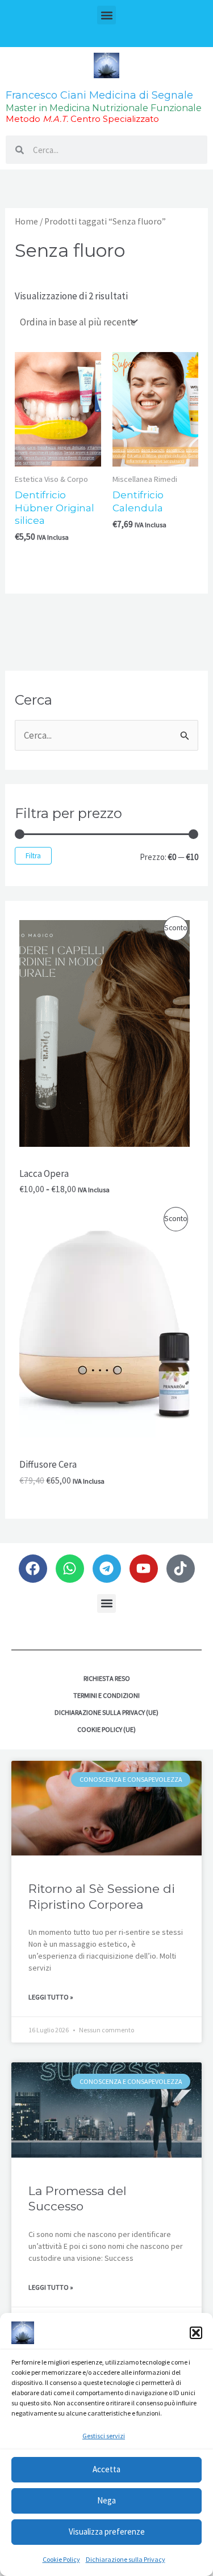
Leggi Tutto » (51, 1997)
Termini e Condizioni (106, 1695)
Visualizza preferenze (107, 2531)
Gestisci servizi (104, 2436)
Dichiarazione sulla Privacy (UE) (106, 1712)
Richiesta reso (107, 1678)
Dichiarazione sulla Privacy (126, 2559)
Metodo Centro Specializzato (82, 119)
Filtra (33, 856)
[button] (196, 2333)
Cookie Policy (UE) (106, 1729)
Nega (106, 2500)
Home (26, 221)
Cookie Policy (61, 2559)
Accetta (106, 2469)
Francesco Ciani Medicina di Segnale (99, 95)
